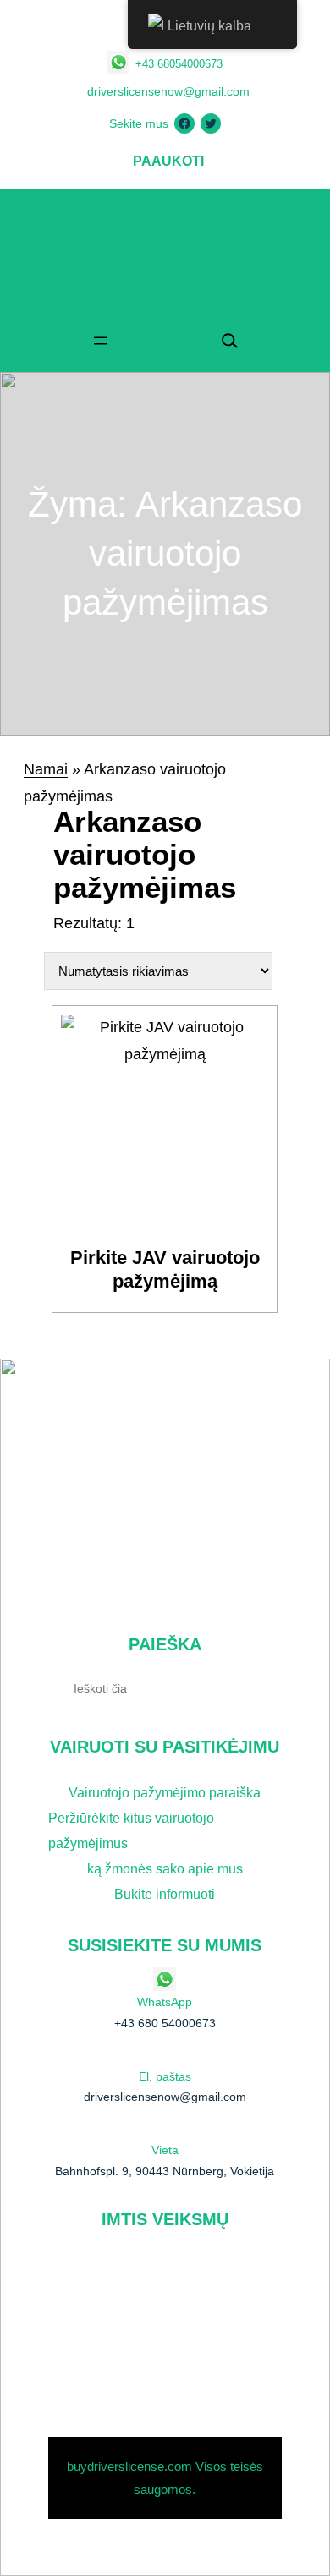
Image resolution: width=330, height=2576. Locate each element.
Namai (46, 769)
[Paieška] (262, 1687)
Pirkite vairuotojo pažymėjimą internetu (153, 253)
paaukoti (168, 161)
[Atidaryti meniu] (101, 341)
